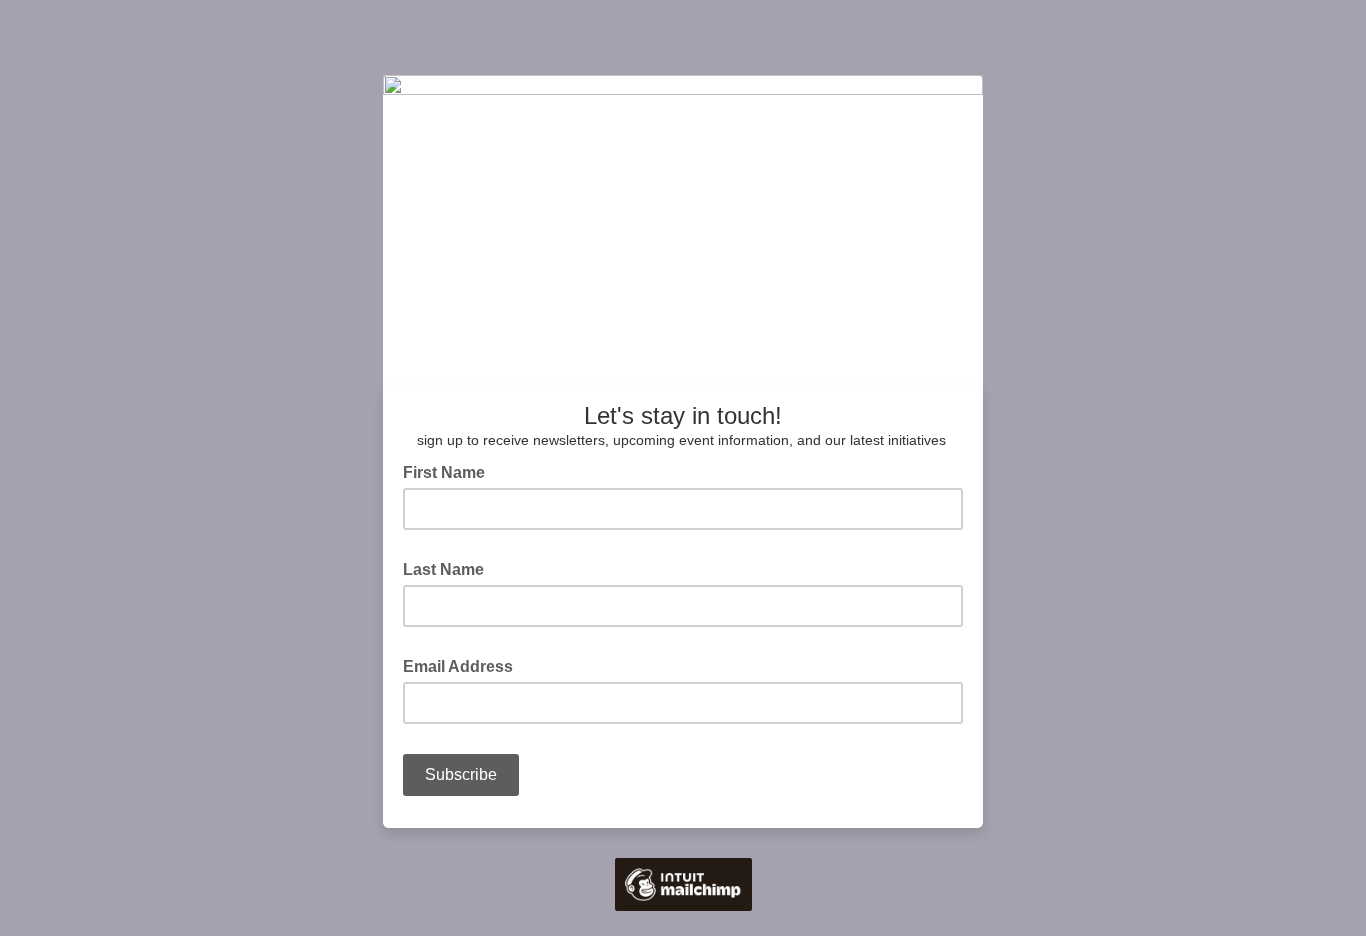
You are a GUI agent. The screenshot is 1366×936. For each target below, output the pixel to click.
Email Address (464, 665)
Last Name (449, 568)
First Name (450, 471)
